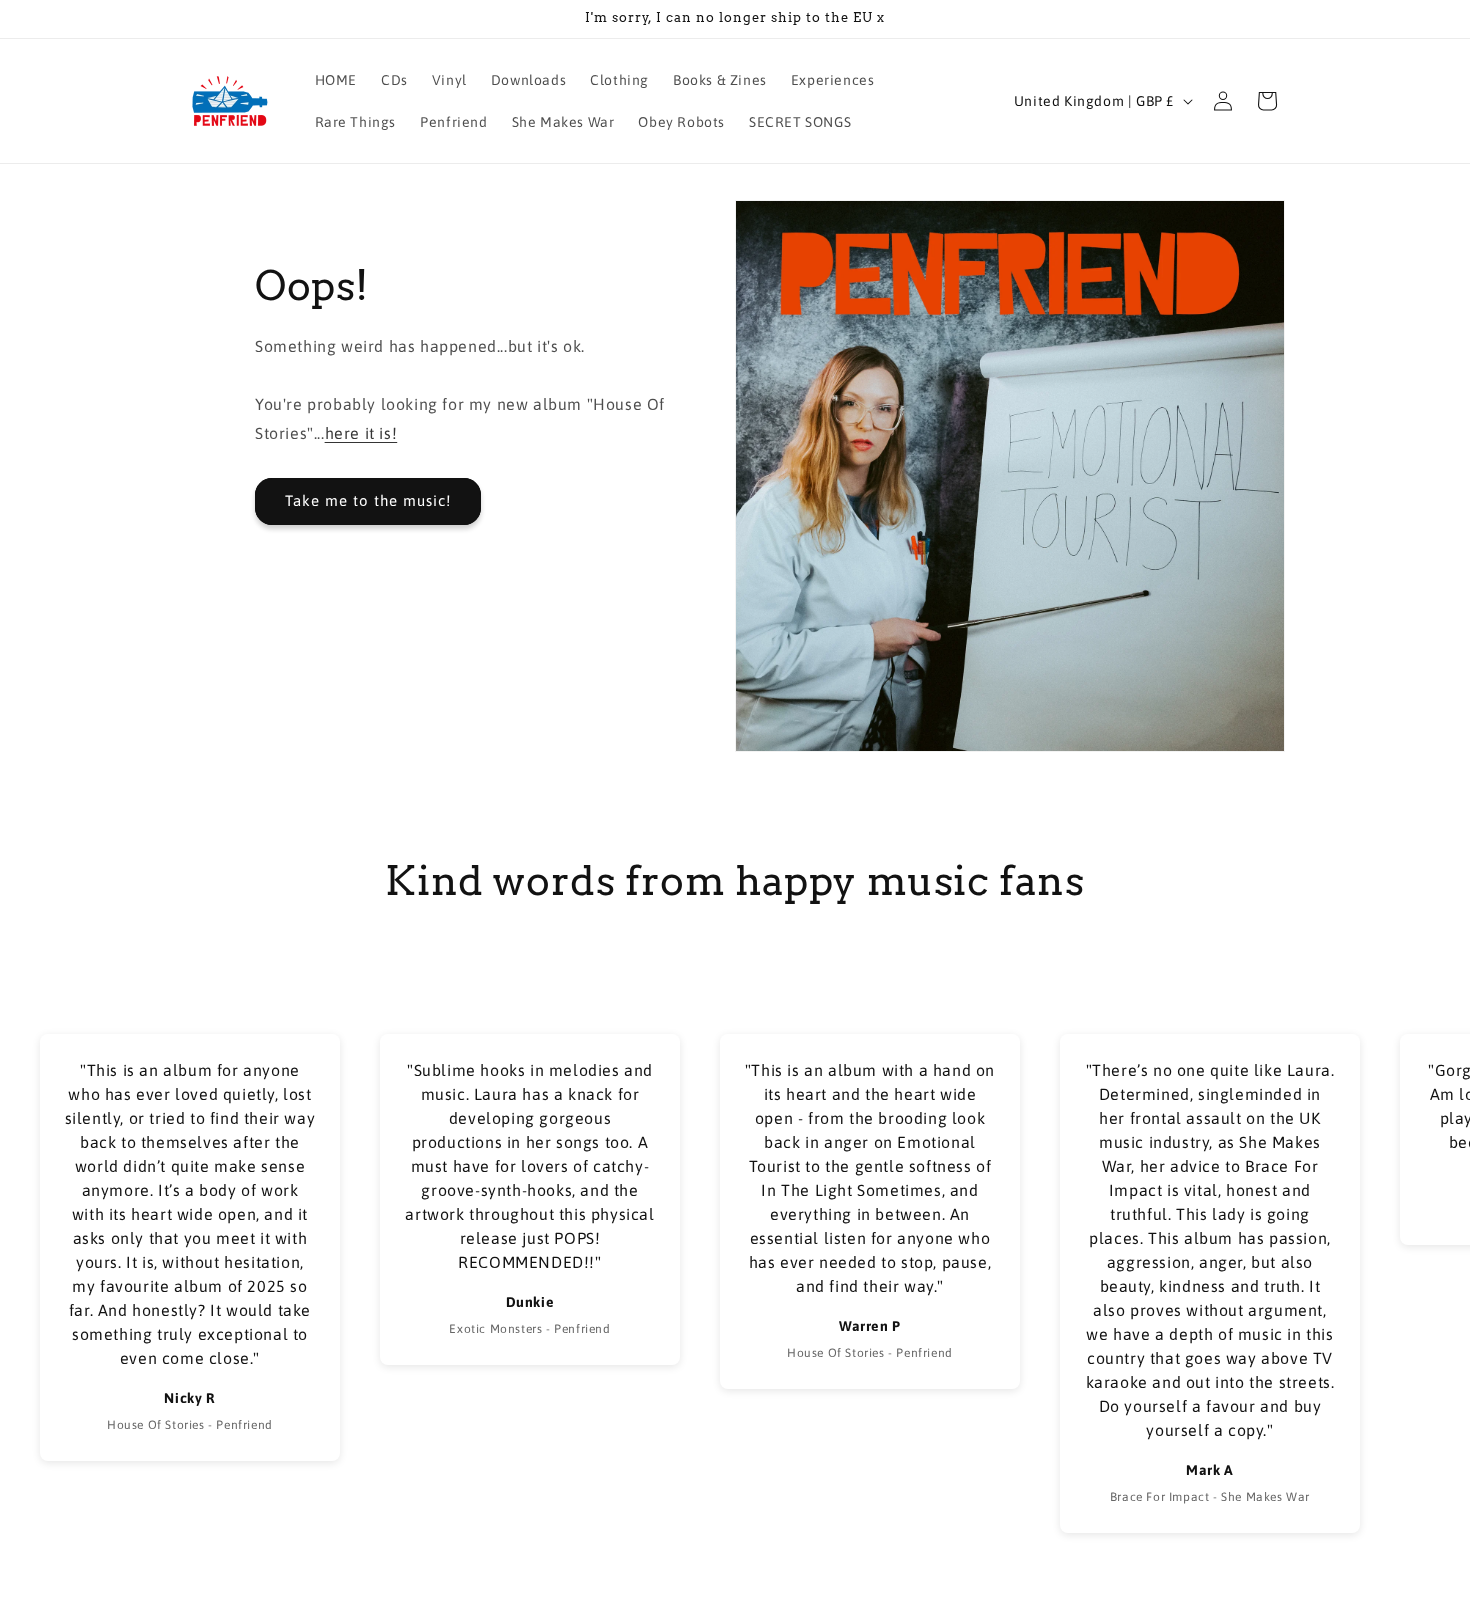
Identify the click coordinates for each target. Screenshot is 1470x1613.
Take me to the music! (368, 500)
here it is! (361, 433)
